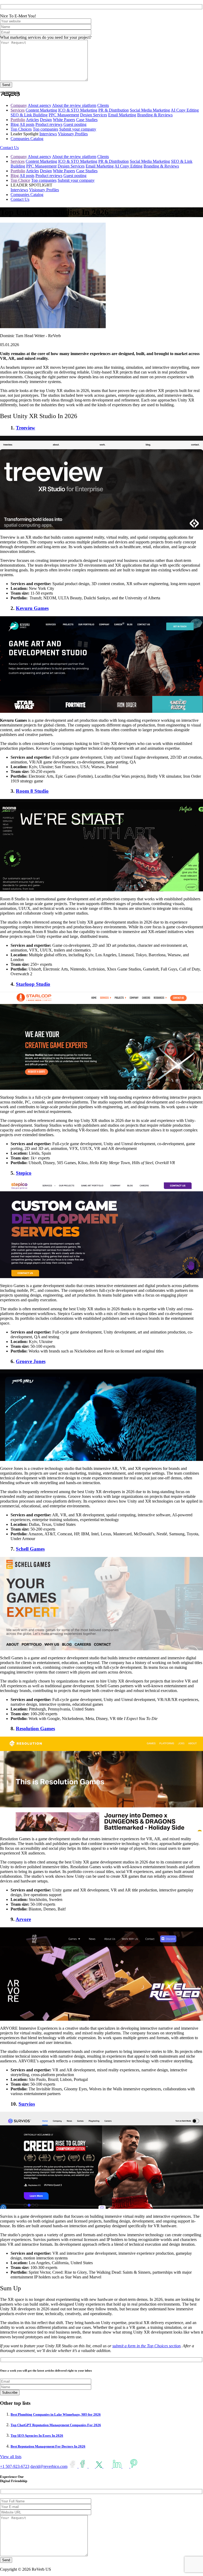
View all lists (11, 2457)
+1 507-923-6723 (15, 2466)
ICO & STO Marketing (78, 110)
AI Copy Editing (185, 110)
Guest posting (75, 124)
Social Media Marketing (150, 110)
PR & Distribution (114, 110)
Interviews (48, 134)
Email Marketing (122, 115)
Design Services (94, 115)
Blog (15, 124)
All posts (27, 124)
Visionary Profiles (73, 134)
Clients (103, 105)
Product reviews (49, 124)
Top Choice (20, 180)
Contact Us (9, 148)
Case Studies (87, 120)
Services (18, 110)
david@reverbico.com (49, 2466)
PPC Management (64, 115)
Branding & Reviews (155, 115)
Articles (32, 120)
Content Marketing (41, 110)
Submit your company (78, 129)
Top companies (45, 129)
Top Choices (21, 129)
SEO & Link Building (29, 115)
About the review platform (74, 105)
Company (19, 105)
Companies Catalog (27, 139)
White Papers (64, 120)
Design (46, 120)
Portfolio (18, 120)
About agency (40, 105)
